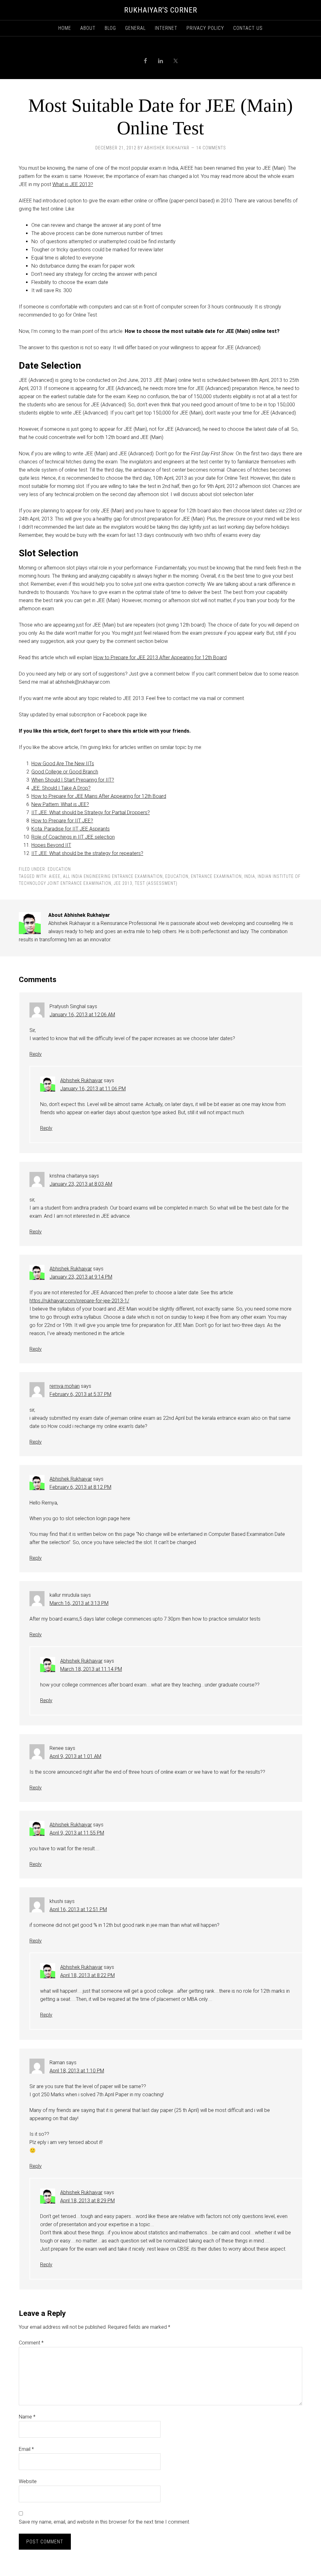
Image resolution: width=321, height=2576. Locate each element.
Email (26, 2449)
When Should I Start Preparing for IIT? (73, 780)
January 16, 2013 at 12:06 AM (82, 1015)
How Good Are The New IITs (63, 764)
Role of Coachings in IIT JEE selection (73, 837)
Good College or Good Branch (65, 772)
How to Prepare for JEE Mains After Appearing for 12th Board (99, 796)
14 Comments (211, 148)
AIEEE (55, 876)
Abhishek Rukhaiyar (81, 1080)
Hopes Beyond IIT (51, 845)
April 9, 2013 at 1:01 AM (75, 1756)
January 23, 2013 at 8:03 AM (81, 1184)
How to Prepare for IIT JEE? (62, 821)
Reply (36, 1054)
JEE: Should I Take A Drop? (61, 788)
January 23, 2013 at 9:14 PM (81, 1277)
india (250, 876)
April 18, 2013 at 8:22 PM (87, 1975)
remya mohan (65, 1386)
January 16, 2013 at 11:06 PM (93, 1089)
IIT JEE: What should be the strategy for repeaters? (87, 853)
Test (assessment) (156, 883)
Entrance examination (216, 876)
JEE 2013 (123, 883)
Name (27, 2417)
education (177, 876)
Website (28, 2481)
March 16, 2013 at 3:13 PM (79, 1603)
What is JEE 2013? (73, 184)
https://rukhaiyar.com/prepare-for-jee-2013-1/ (79, 1301)
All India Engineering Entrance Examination (113, 876)
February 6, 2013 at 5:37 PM (80, 1394)
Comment (31, 2343)
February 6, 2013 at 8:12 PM (80, 1487)
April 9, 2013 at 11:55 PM (77, 1833)
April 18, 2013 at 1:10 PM (77, 2071)
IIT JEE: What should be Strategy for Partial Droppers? (91, 812)
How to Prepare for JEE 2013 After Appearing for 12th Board (160, 657)
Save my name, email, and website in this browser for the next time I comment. (104, 2522)
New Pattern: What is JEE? (60, 804)
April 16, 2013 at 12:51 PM (78, 1909)
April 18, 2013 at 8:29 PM (87, 2201)
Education (59, 869)
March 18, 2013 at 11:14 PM (91, 1669)
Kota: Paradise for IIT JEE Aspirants (71, 829)
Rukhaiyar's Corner (161, 10)
